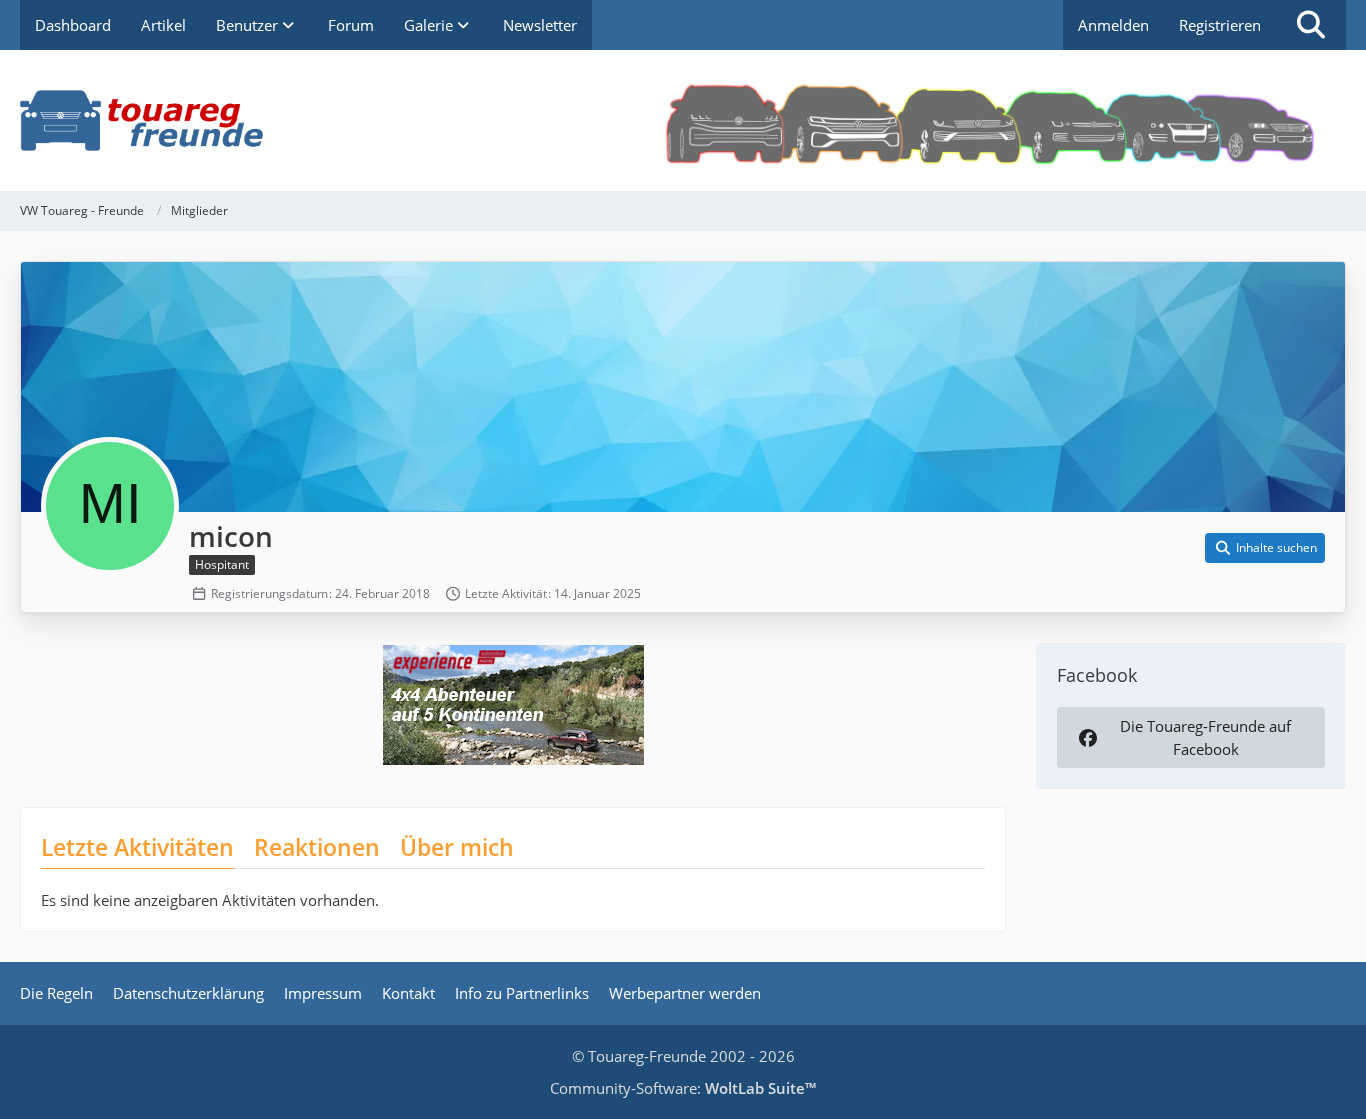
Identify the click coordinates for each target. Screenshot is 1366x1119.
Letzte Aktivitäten (137, 847)
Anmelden (1113, 25)
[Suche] (1311, 25)
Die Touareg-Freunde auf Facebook (1205, 737)
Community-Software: (683, 1088)
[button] (1265, 548)
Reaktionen (317, 847)
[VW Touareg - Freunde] (683, 120)
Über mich (457, 847)
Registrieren (1220, 25)
